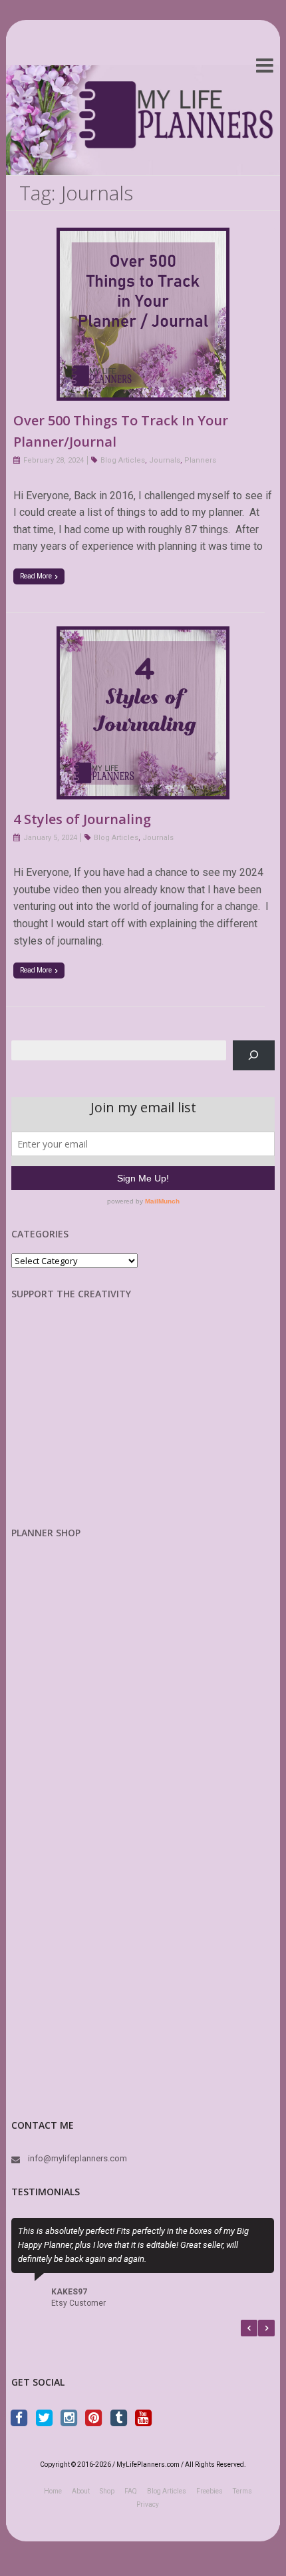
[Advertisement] (81, 1424)
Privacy (148, 2506)
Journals (165, 460)
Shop (107, 2492)
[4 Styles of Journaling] (143, 635)
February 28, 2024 (54, 460)
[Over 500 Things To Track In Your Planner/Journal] (143, 236)
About (81, 2492)
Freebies (210, 2492)
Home (53, 2492)
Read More (36, 576)
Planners (200, 460)
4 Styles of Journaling (82, 819)
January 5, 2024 (50, 838)
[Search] (254, 1055)
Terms (242, 2492)
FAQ (131, 2492)
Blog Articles (123, 460)
